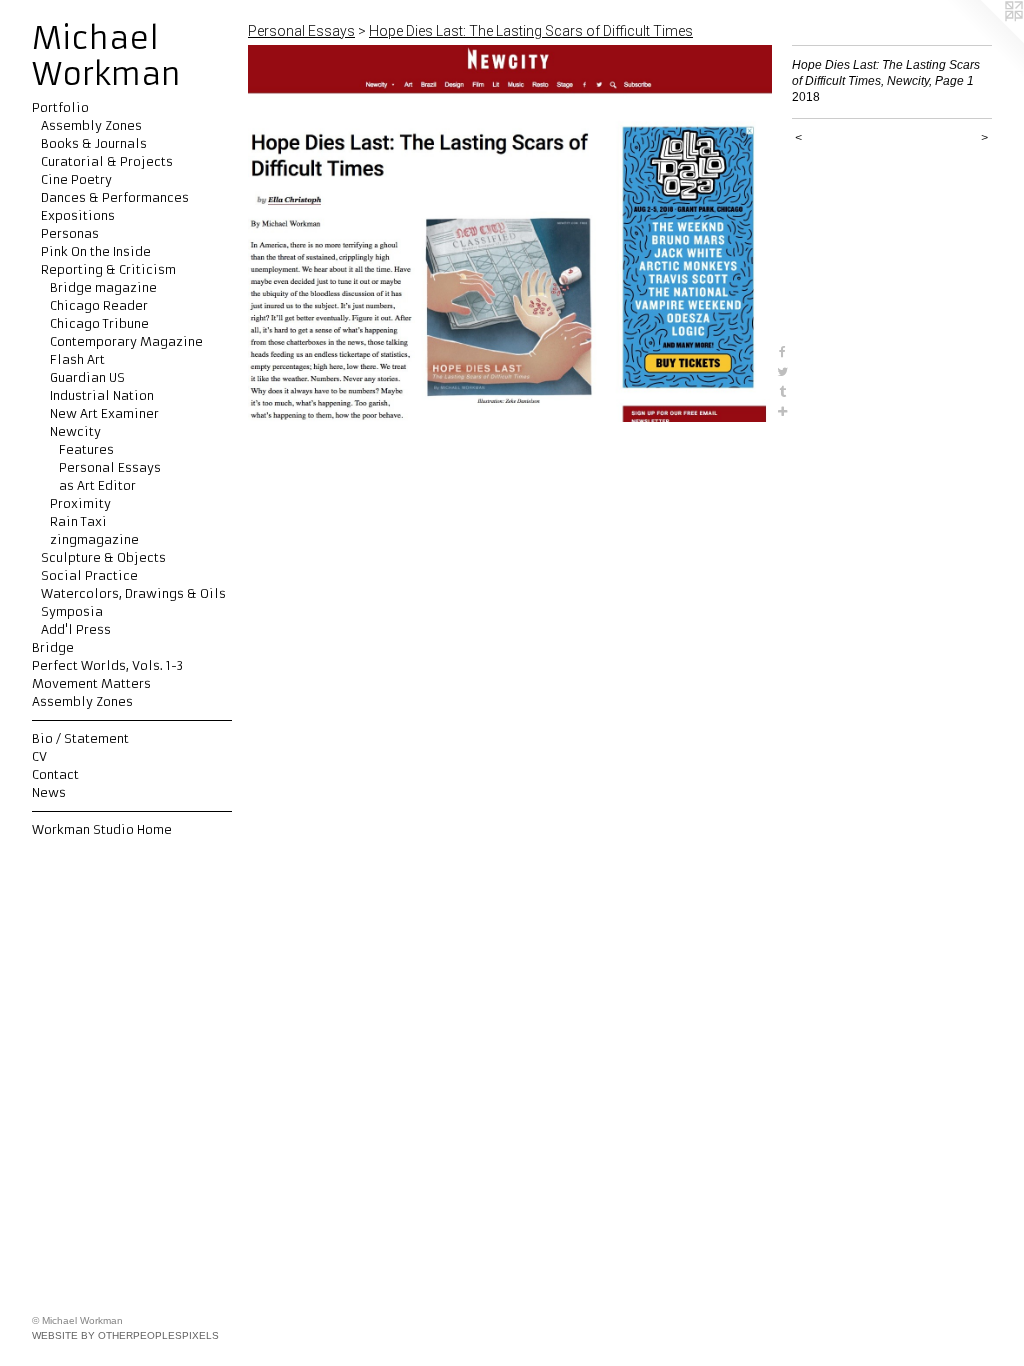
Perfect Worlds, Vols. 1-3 (107, 665)
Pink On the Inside (96, 251)
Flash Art (77, 359)
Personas (70, 233)
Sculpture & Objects (103, 557)
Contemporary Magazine (126, 341)
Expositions (78, 215)
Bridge (53, 647)
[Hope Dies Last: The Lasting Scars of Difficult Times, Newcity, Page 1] (510, 233)
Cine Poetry (76, 179)
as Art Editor (97, 485)
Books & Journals (94, 143)
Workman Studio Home (102, 829)
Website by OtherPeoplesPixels (125, 1335)
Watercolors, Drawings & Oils (133, 593)
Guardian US (87, 377)
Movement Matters (91, 683)
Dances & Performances (115, 197)
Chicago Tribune (99, 323)
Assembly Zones (91, 125)
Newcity (75, 431)
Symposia (72, 611)
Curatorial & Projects (107, 161)
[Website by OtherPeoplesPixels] (984, 40)
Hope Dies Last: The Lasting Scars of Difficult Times (531, 31)
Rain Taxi (78, 521)
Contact (55, 774)
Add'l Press (76, 629)
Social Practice (89, 575)
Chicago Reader (99, 305)
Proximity (80, 503)
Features (86, 449)
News (49, 792)
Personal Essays (110, 467)
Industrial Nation (102, 395)
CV (39, 756)
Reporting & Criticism (108, 269)
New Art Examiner (104, 413)
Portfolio (60, 107)
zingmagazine (94, 539)
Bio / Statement (80, 738)
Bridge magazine (103, 287)
